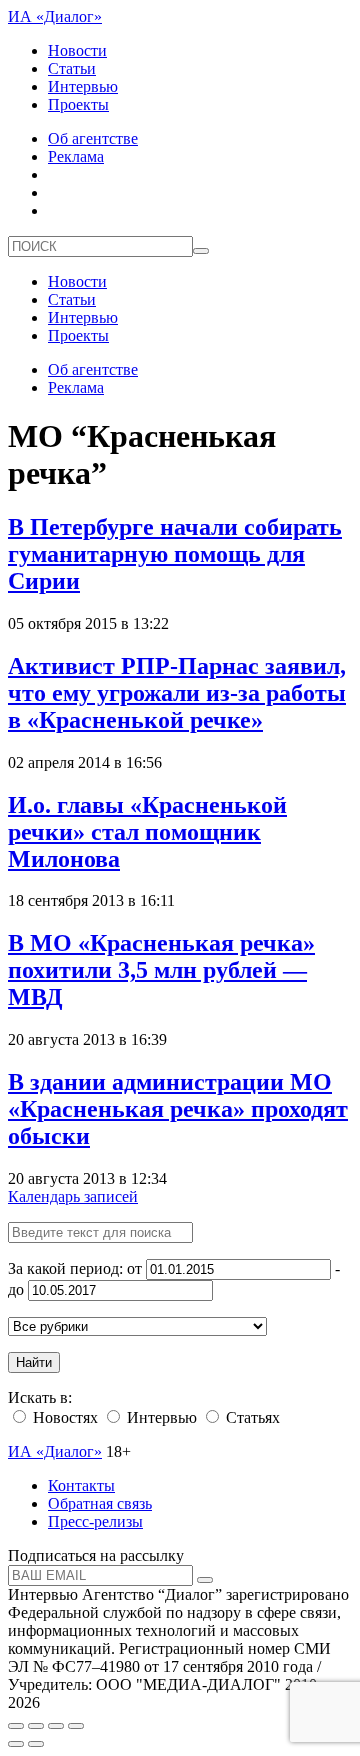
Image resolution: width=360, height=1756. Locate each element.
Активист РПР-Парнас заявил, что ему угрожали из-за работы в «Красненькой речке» (177, 693)
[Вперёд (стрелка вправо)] (36, 1744)
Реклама (76, 156)
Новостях (63, 1417)
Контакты (81, 1485)
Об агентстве (93, 138)
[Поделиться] (36, 1726)
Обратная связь (100, 1503)
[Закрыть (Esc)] (16, 1726)
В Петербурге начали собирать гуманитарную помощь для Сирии (175, 554)
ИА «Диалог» (55, 16)
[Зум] (76, 1726)
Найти (34, 1362)
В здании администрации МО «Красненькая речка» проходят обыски (178, 1109)
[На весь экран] (56, 1726)
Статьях (251, 1417)
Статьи (72, 68)
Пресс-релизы (95, 1521)
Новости (77, 50)
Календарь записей (73, 1196)
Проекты (78, 104)
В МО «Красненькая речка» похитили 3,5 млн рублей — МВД (161, 970)
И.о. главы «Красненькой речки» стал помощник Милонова (147, 832)
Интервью (83, 86)
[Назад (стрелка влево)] (16, 1744)
